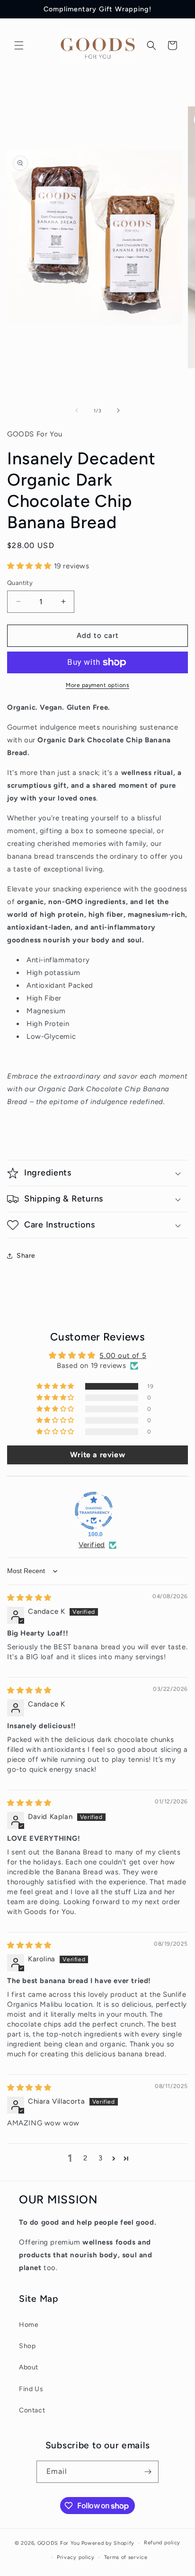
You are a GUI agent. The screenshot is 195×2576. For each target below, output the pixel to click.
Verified (92, 1545)
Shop (27, 2346)
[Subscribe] (148, 2472)
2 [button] (85, 2158)
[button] (19, 45)
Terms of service (126, 2557)
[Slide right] (118, 410)
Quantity (20, 583)
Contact (32, 2410)
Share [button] (26, 1256)
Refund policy (162, 2543)
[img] (29, 1598)
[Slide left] (77, 410)
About (29, 2367)
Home (29, 2325)
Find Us (31, 2389)
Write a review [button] (97, 1455)
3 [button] (101, 2158)
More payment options (97, 685)
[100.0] (94, 1511)
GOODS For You (59, 2543)
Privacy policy (76, 2557)
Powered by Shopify (108, 2543)
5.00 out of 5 (123, 1356)
